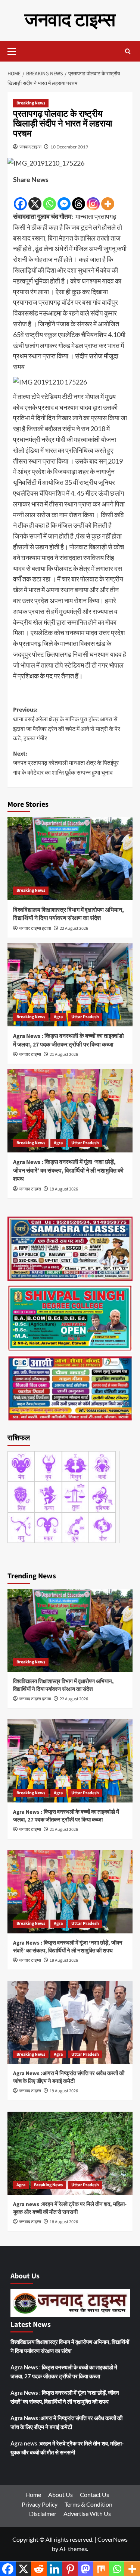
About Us (60, 2495)
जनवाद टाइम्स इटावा (35, 928)
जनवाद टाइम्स (70, 20)
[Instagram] (93, 198)
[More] (108, 198)
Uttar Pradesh (85, 1017)
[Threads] (79, 198)
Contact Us (94, 2495)
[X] (35, 198)
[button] (15, 50)
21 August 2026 (64, 1055)
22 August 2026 (74, 928)
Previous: (67, 724)
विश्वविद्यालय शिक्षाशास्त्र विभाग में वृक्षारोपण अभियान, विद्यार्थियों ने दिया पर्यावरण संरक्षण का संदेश (69, 914)
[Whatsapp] (49, 198)
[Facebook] (20, 198)
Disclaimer (43, 2514)
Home (33, 2495)
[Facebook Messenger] (64, 198)
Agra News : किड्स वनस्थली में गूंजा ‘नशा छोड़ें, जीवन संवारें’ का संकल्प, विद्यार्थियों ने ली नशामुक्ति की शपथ (68, 1171)
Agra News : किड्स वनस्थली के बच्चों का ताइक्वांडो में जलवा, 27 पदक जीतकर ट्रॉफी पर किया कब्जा (69, 1040)
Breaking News (31, 103)
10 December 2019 (69, 147)
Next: (66, 763)
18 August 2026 (64, 2222)
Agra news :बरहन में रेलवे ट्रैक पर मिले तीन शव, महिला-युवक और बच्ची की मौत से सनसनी (70, 2208)
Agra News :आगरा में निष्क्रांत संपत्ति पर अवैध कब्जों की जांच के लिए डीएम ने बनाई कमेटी (69, 2077)
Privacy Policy (40, 2504)
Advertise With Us (87, 2514)
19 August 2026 (64, 1189)
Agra (58, 1017)
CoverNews (113, 2539)
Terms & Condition (88, 2504)
